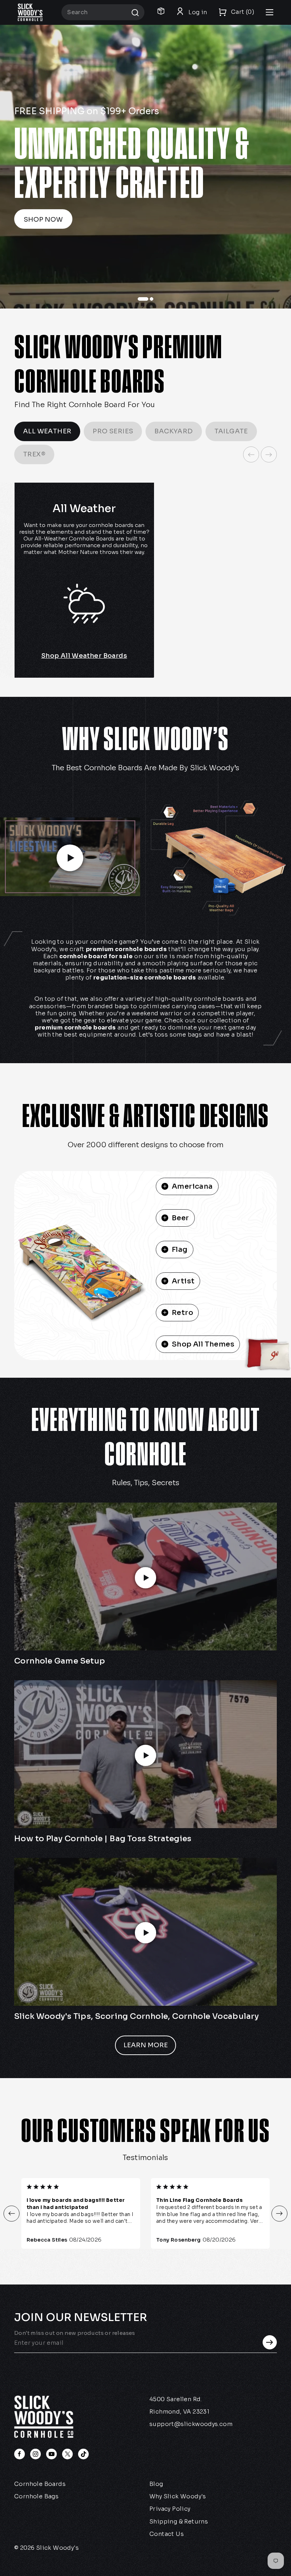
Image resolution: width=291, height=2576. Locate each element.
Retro (182, 1313)
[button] (12, 2213)
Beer (180, 1218)
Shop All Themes (203, 1344)
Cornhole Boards (40, 2484)
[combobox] (103, 12)
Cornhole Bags (36, 2496)
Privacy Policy (170, 2509)
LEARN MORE (146, 2045)
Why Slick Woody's (178, 2496)
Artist (183, 1281)
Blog (156, 2484)
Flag (180, 1250)
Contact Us (167, 2534)
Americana (192, 1186)
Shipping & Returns (179, 2522)
